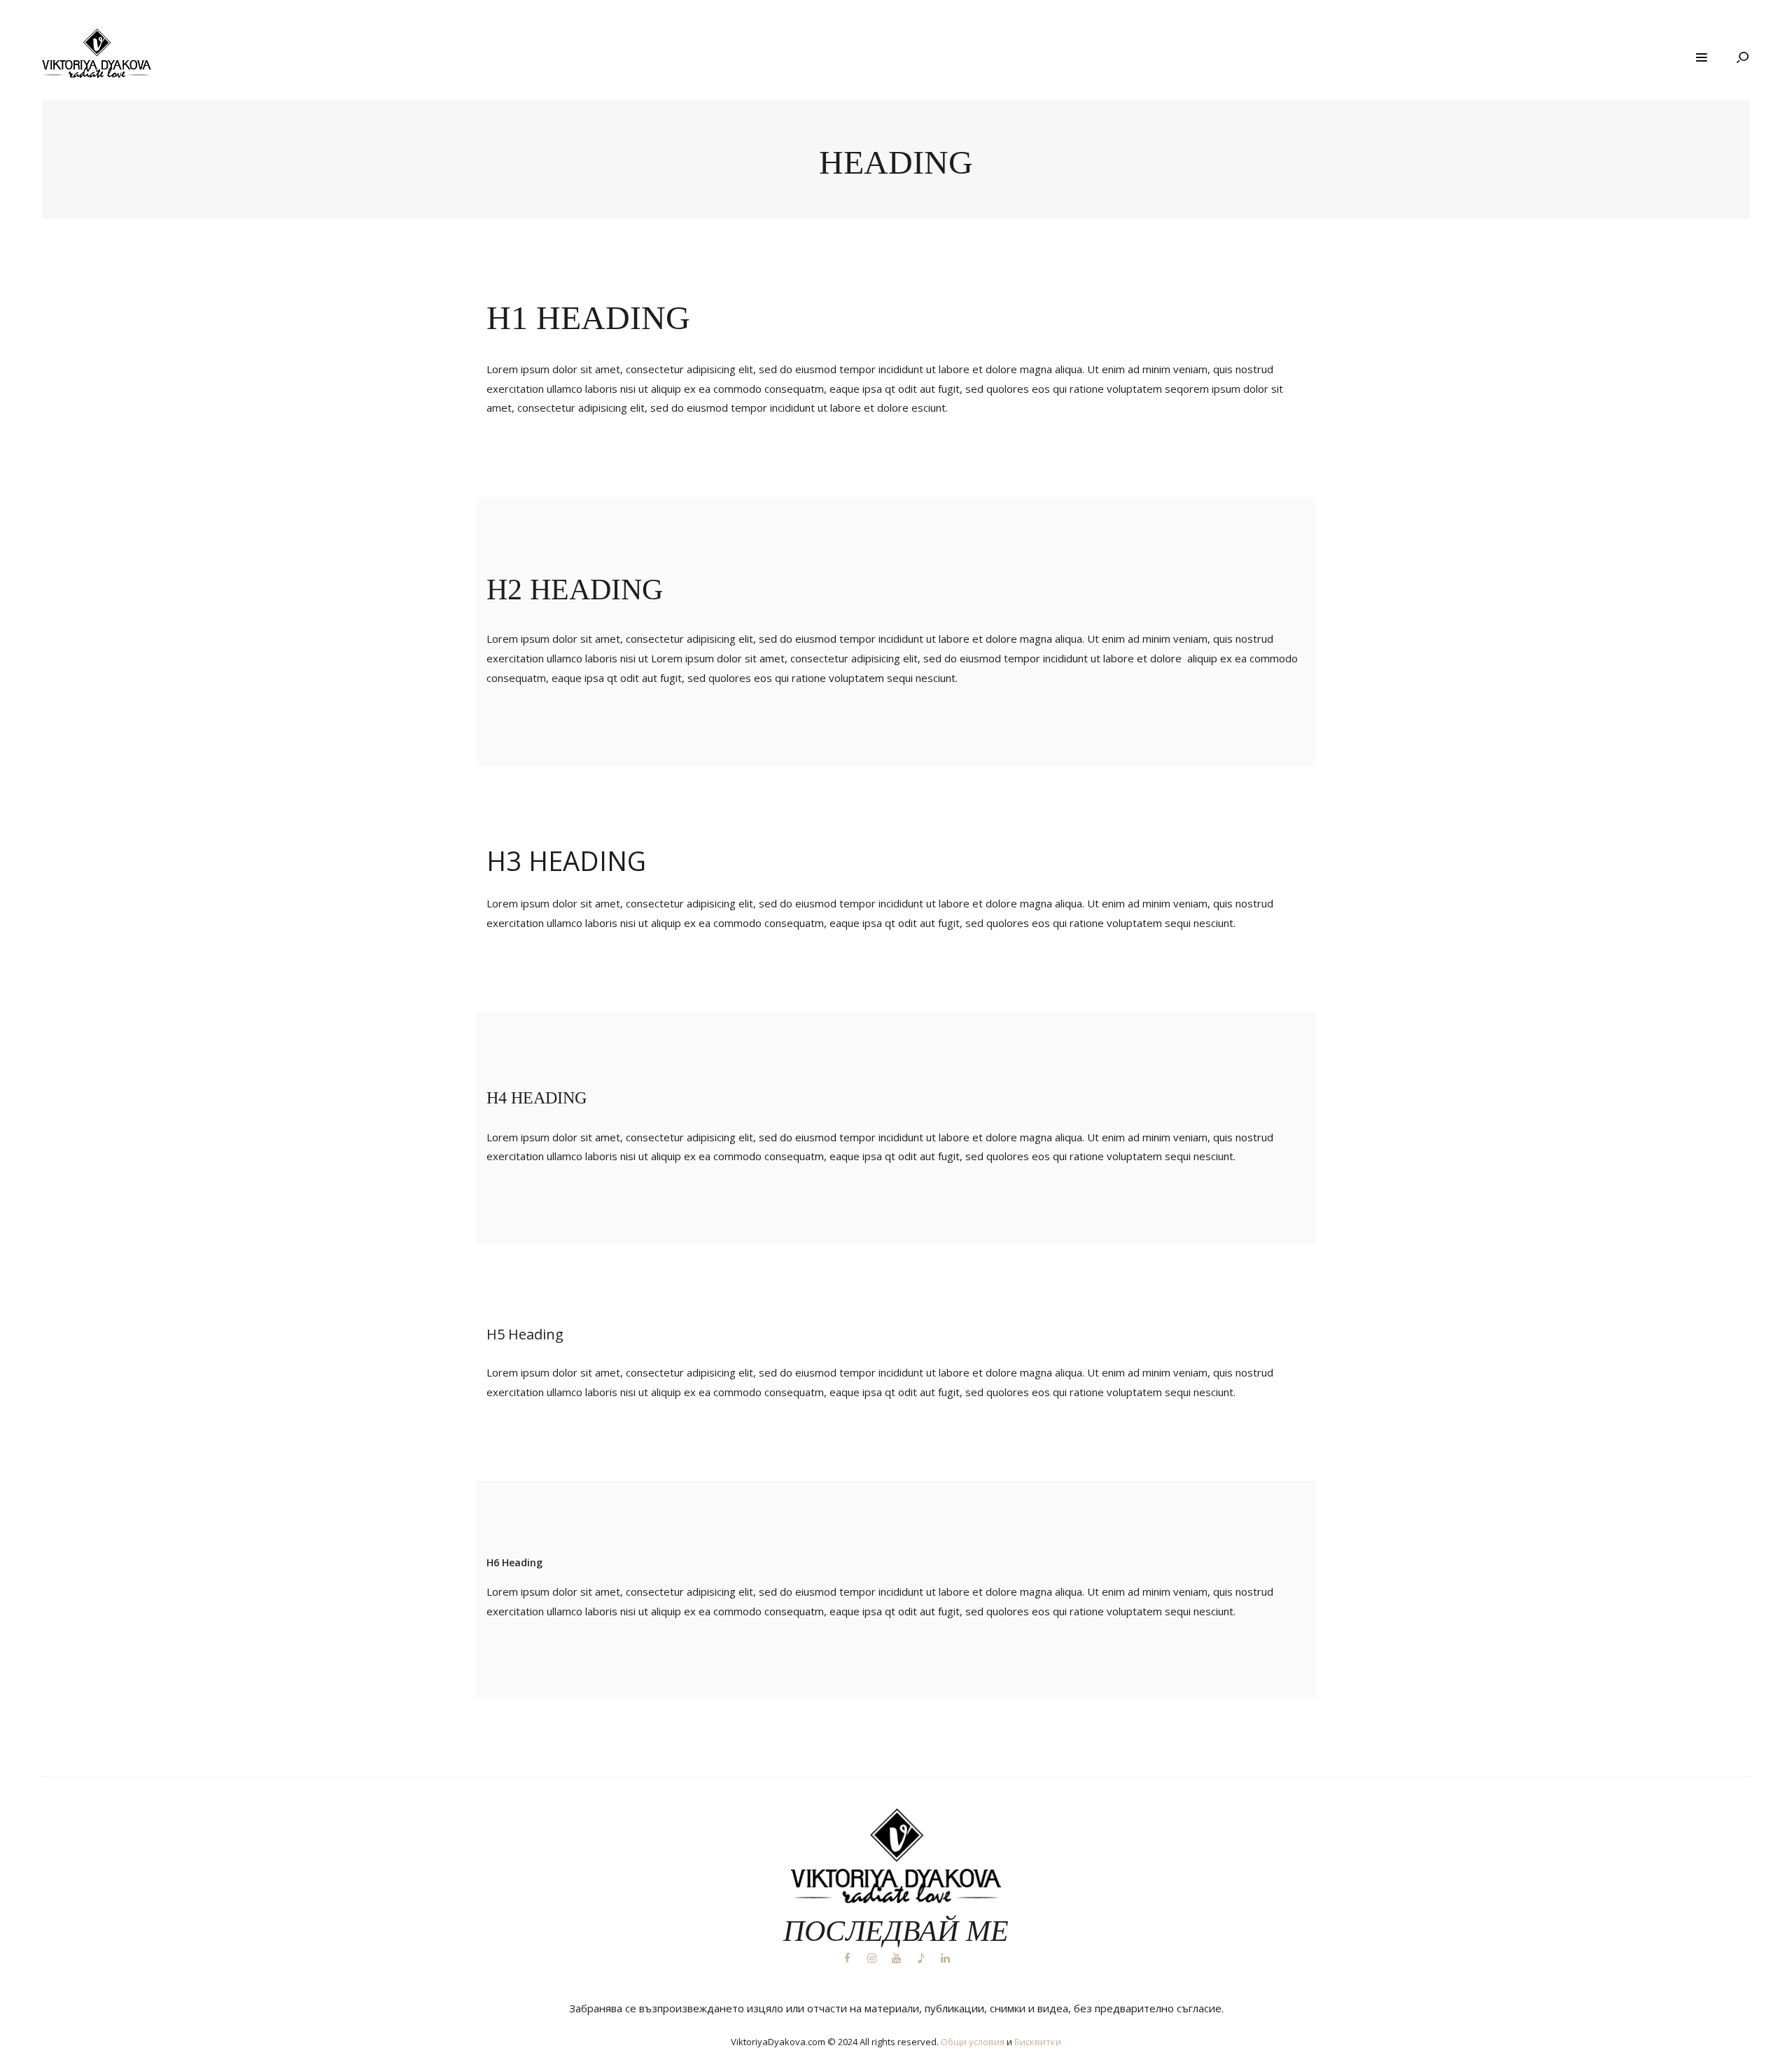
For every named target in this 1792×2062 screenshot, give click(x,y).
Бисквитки (1038, 2042)
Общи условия (973, 2042)
